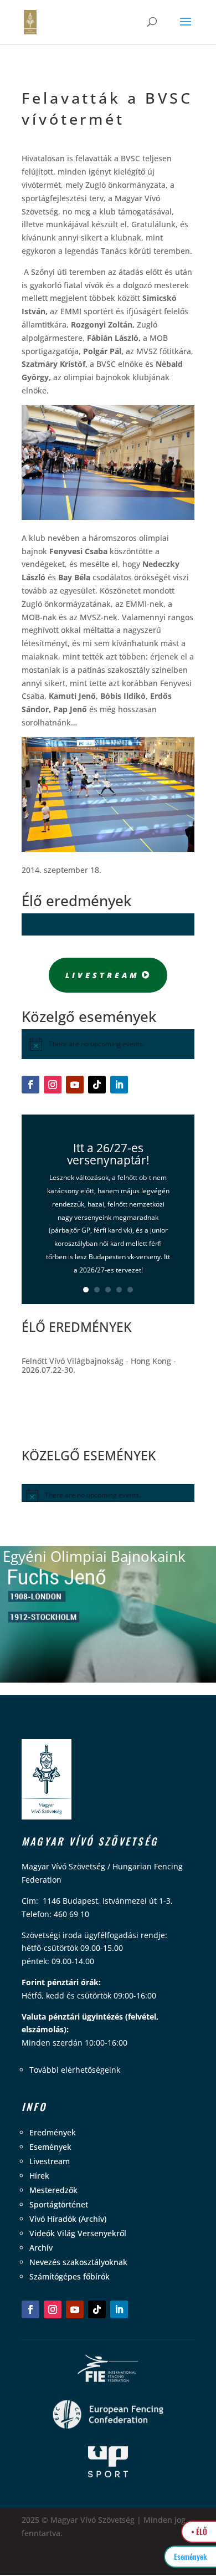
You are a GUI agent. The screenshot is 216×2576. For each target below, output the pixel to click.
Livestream (102, 975)
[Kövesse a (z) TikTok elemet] (97, 1085)
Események (50, 2147)
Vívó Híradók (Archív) (68, 2219)
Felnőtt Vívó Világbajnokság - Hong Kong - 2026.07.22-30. (99, 1365)
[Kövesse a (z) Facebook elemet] (30, 1085)
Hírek (39, 2176)
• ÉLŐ (199, 2531)
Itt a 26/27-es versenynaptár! (108, 1153)
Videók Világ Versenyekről (78, 2233)
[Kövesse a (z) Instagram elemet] (53, 1085)
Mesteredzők (53, 2190)
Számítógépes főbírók (70, 2276)
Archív (41, 2248)
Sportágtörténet (59, 2204)
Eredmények (53, 2132)
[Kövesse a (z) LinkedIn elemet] (119, 1085)
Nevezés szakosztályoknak (78, 2262)
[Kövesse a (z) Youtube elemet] (75, 1085)
